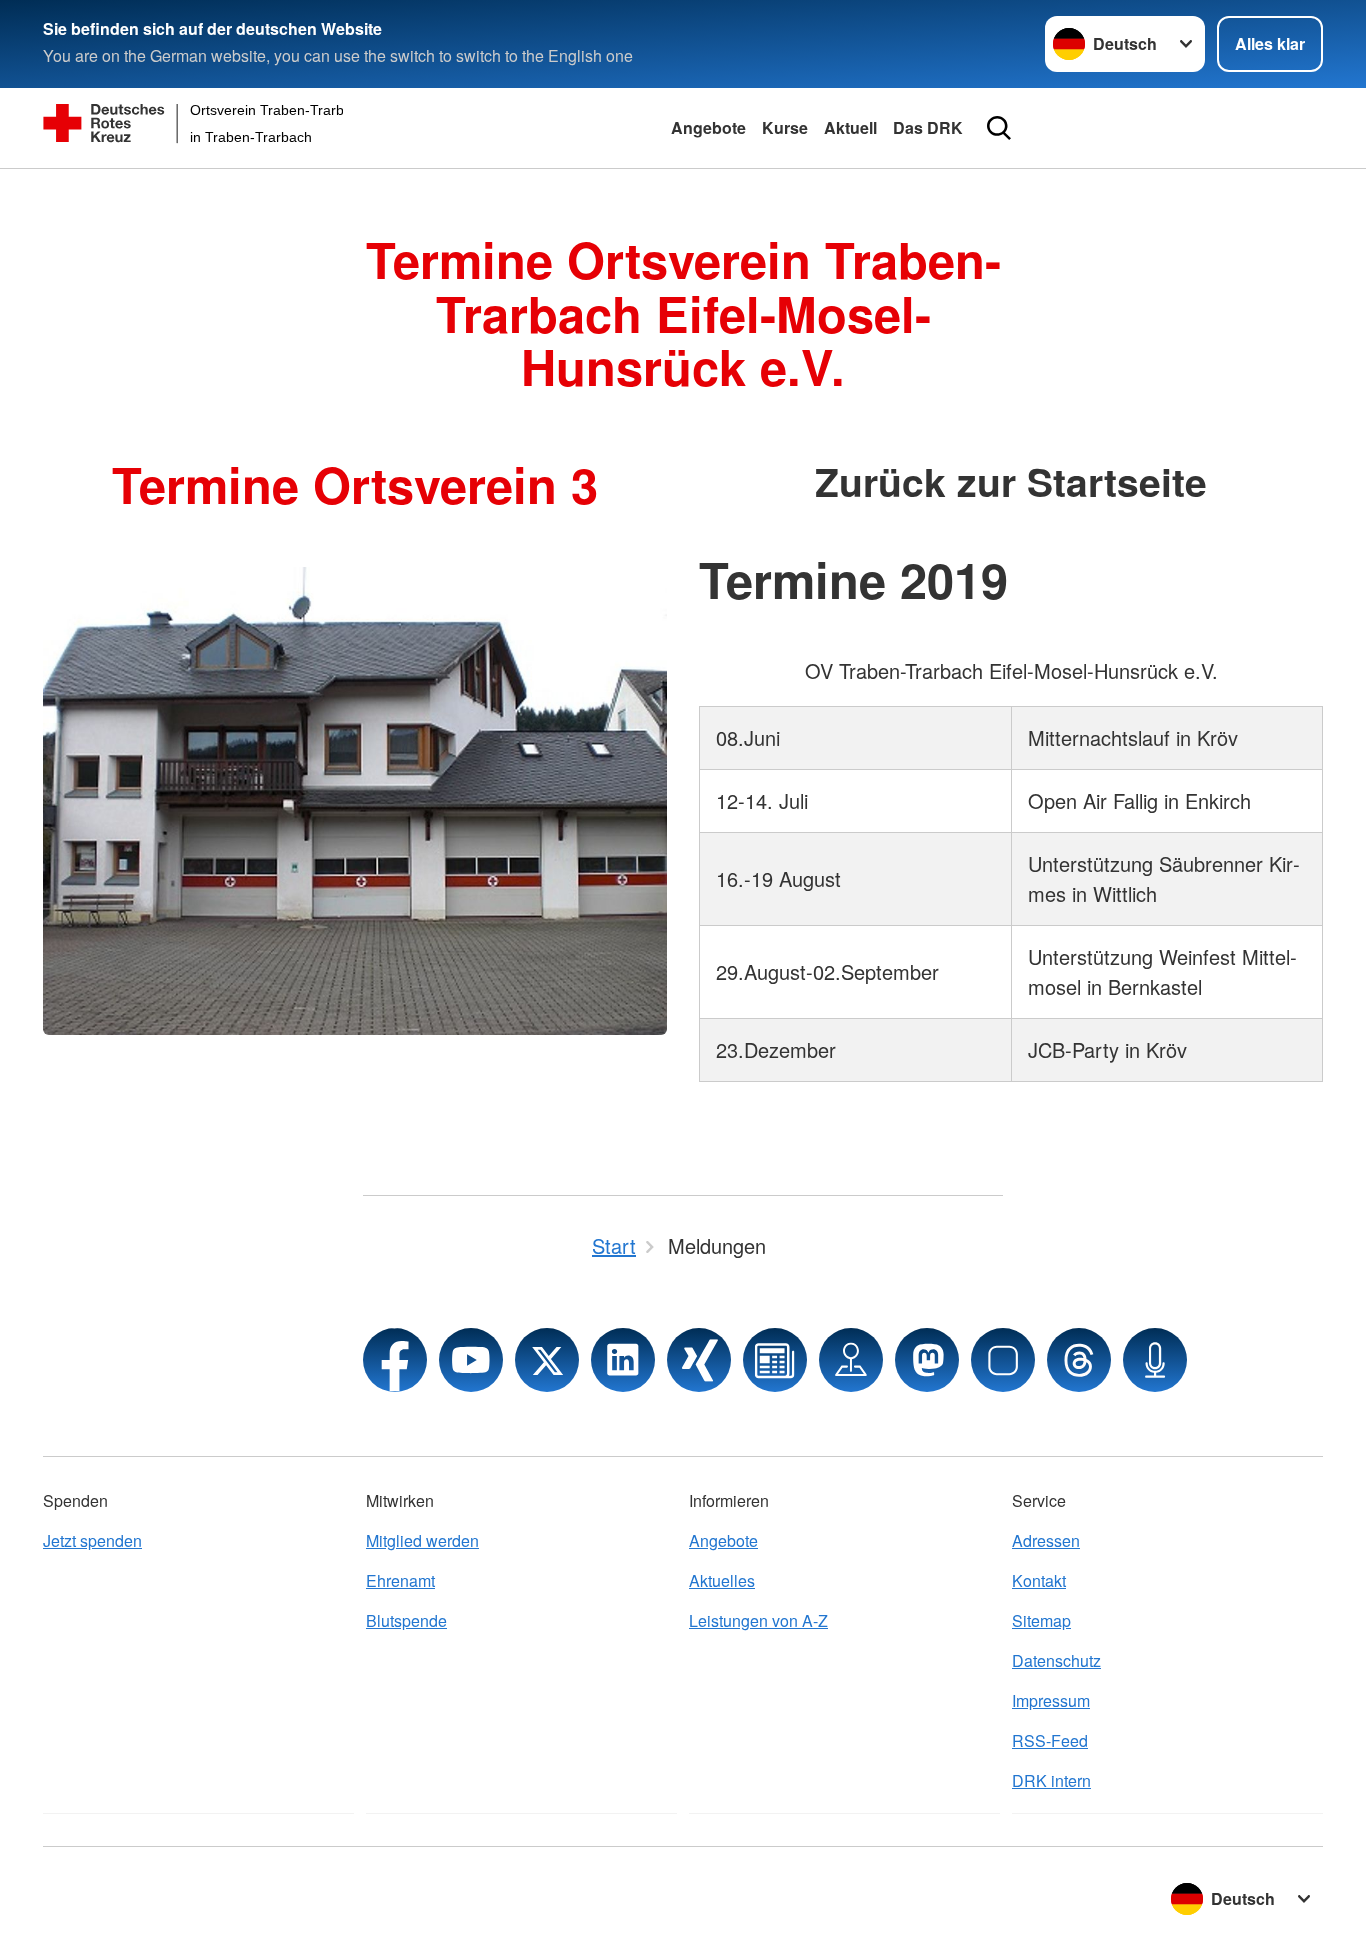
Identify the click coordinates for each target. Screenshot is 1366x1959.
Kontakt (1039, 1580)
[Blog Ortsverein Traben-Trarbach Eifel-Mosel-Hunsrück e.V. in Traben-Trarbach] (775, 1360)
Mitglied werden (422, 1540)
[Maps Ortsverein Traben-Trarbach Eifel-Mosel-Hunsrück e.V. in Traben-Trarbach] (851, 1360)
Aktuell (850, 127)
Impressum (1051, 1700)
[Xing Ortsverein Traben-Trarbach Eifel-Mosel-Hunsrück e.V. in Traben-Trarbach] (699, 1360)
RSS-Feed (1050, 1740)
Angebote (708, 127)
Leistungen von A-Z (758, 1620)
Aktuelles (722, 1580)
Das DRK (928, 127)
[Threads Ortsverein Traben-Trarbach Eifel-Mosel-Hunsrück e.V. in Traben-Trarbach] (1079, 1360)
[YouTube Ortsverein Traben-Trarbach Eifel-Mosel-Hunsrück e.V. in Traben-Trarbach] (471, 1360)
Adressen (1046, 1540)
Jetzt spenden (92, 1540)
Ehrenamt (400, 1580)
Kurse (785, 127)
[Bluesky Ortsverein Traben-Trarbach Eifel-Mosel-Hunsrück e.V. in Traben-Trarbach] (1003, 1360)
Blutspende (406, 1620)
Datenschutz (1056, 1660)
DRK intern (1051, 1780)
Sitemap (1041, 1620)
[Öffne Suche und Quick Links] (999, 128)
